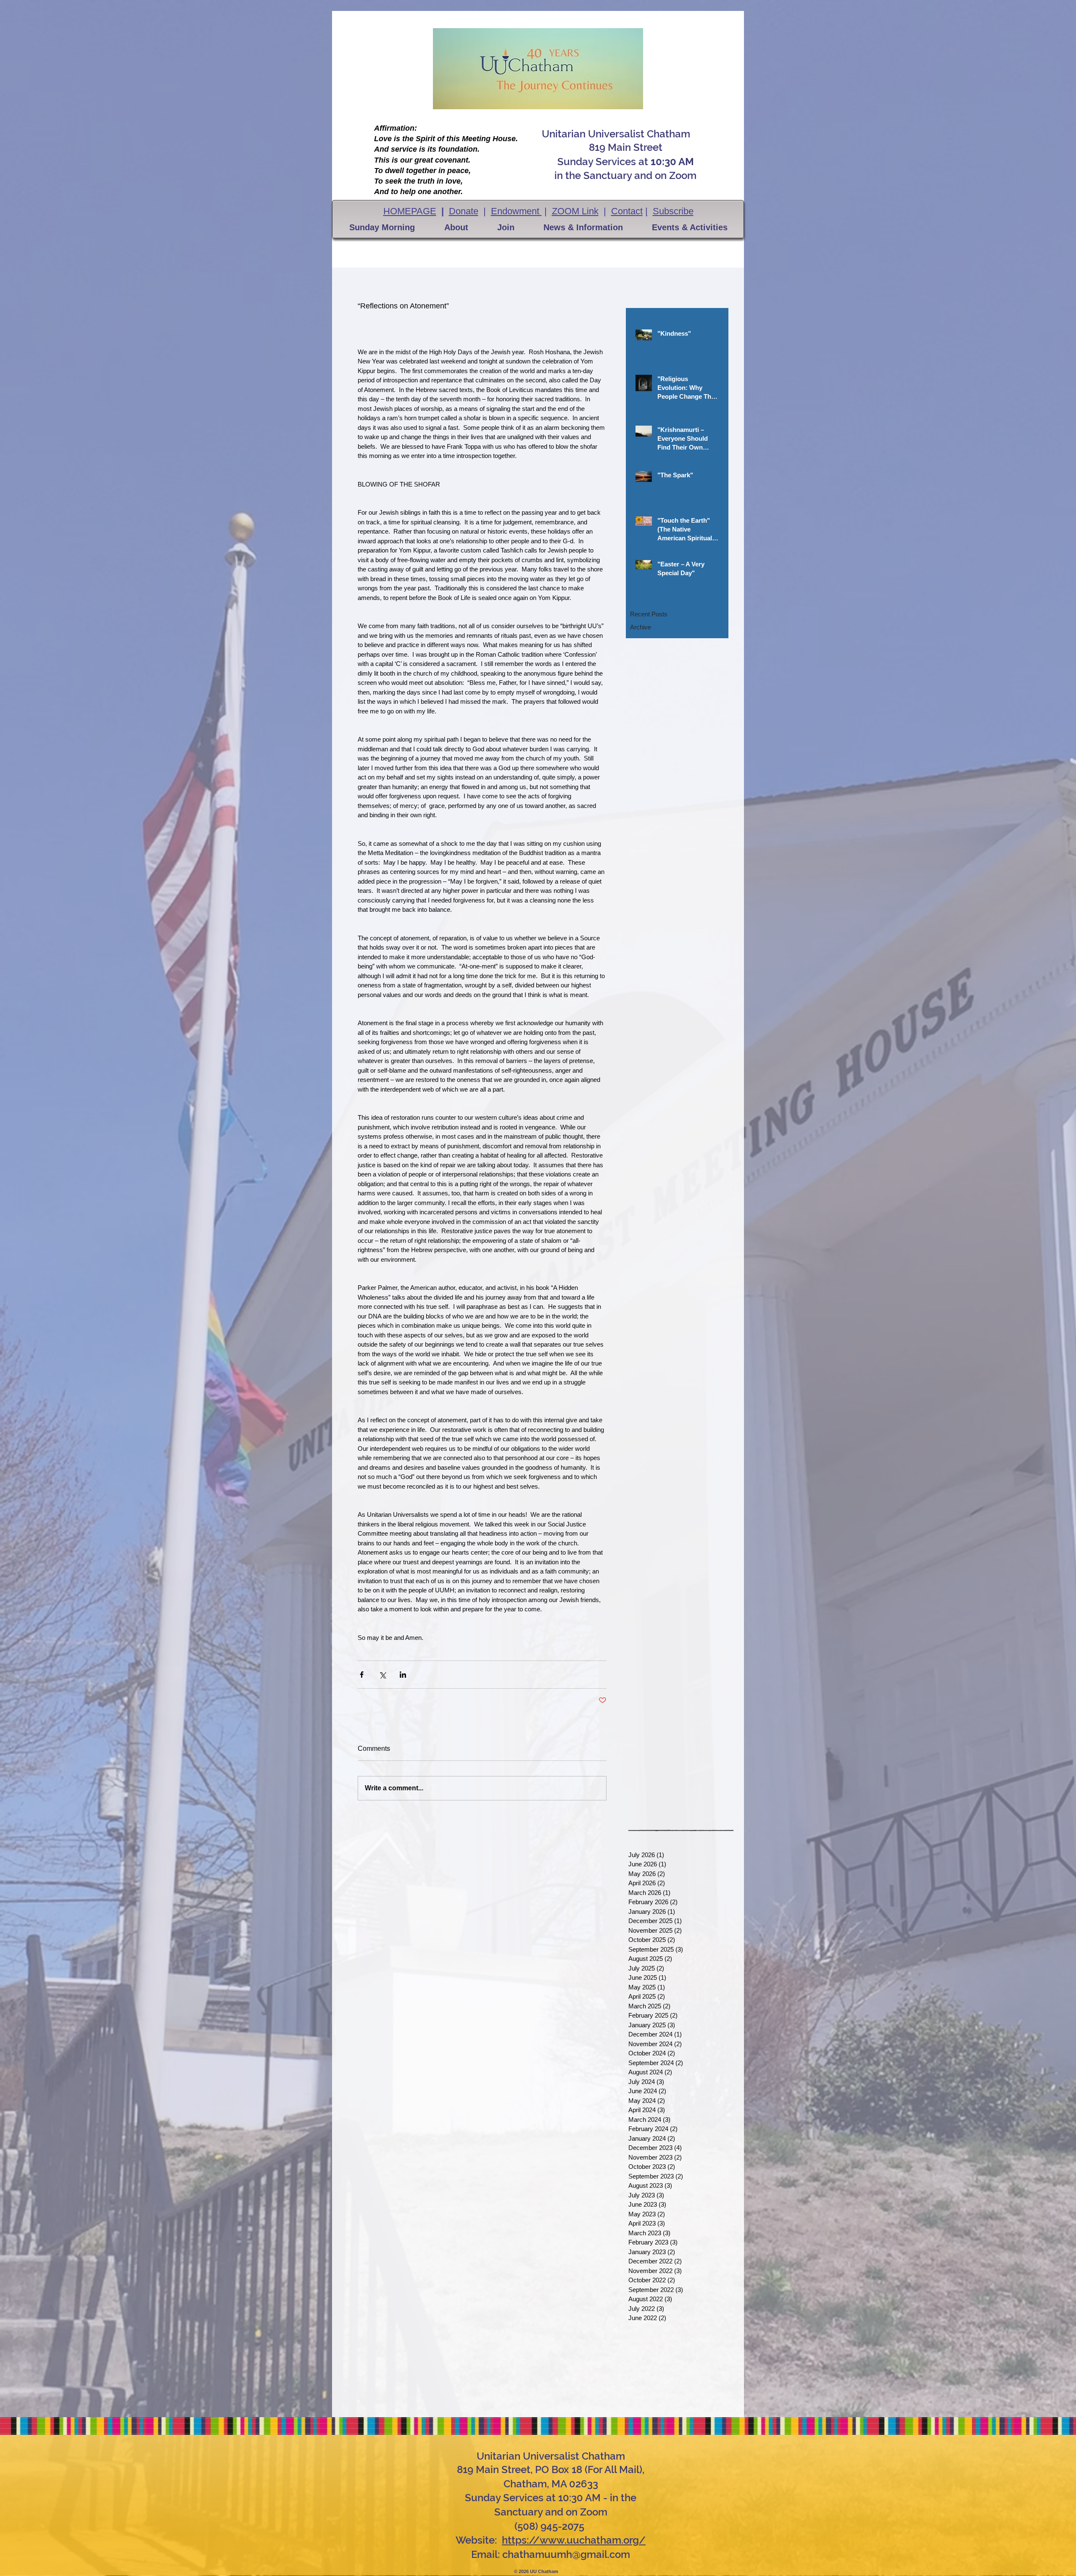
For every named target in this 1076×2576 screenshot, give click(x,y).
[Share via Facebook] (362, 1675)
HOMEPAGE (410, 211)
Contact (627, 211)
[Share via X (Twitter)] (382, 1675)
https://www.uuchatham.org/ (574, 2540)
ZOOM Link (575, 211)
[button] (382, 227)
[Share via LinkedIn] (403, 1675)
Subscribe (673, 211)
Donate (464, 211)
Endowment (516, 211)
